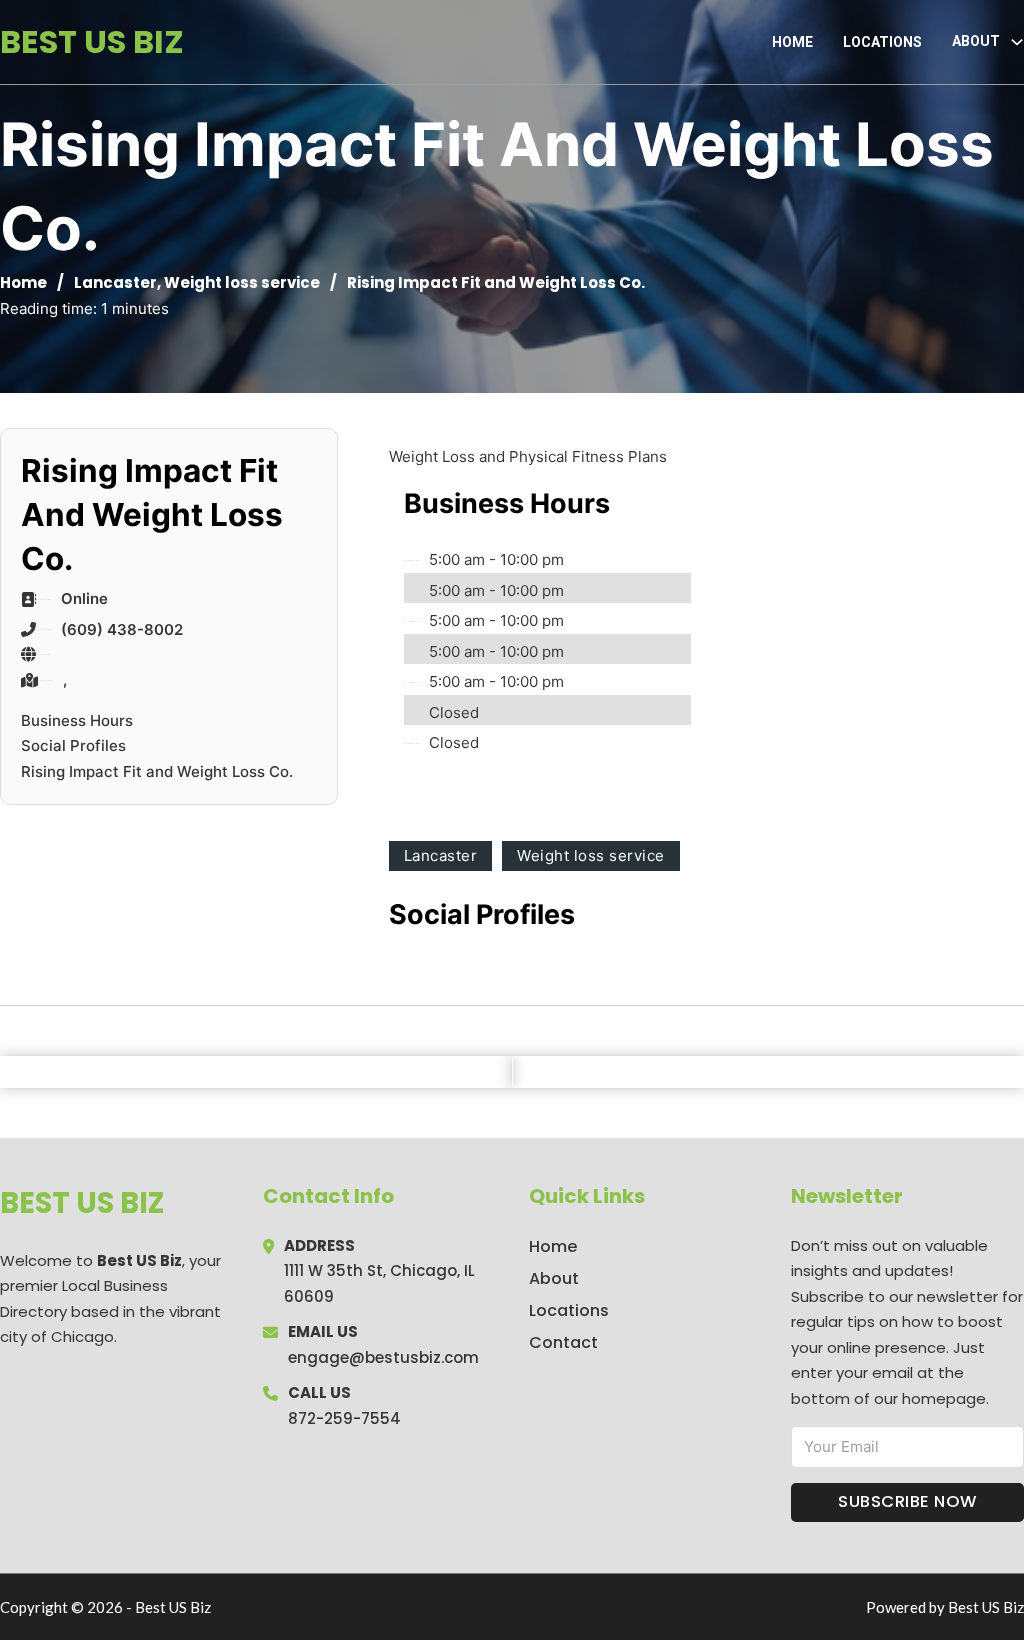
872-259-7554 (344, 1418)
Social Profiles (73, 745)
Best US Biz (92, 41)
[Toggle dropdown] (1017, 42)
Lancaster (115, 282)
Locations (882, 42)
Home (792, 42)
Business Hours (77, 720)
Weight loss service (242, 282)
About (554, 1278)
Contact (563, 1342)
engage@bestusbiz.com (383, 1357)
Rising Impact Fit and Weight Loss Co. (157, 771)
